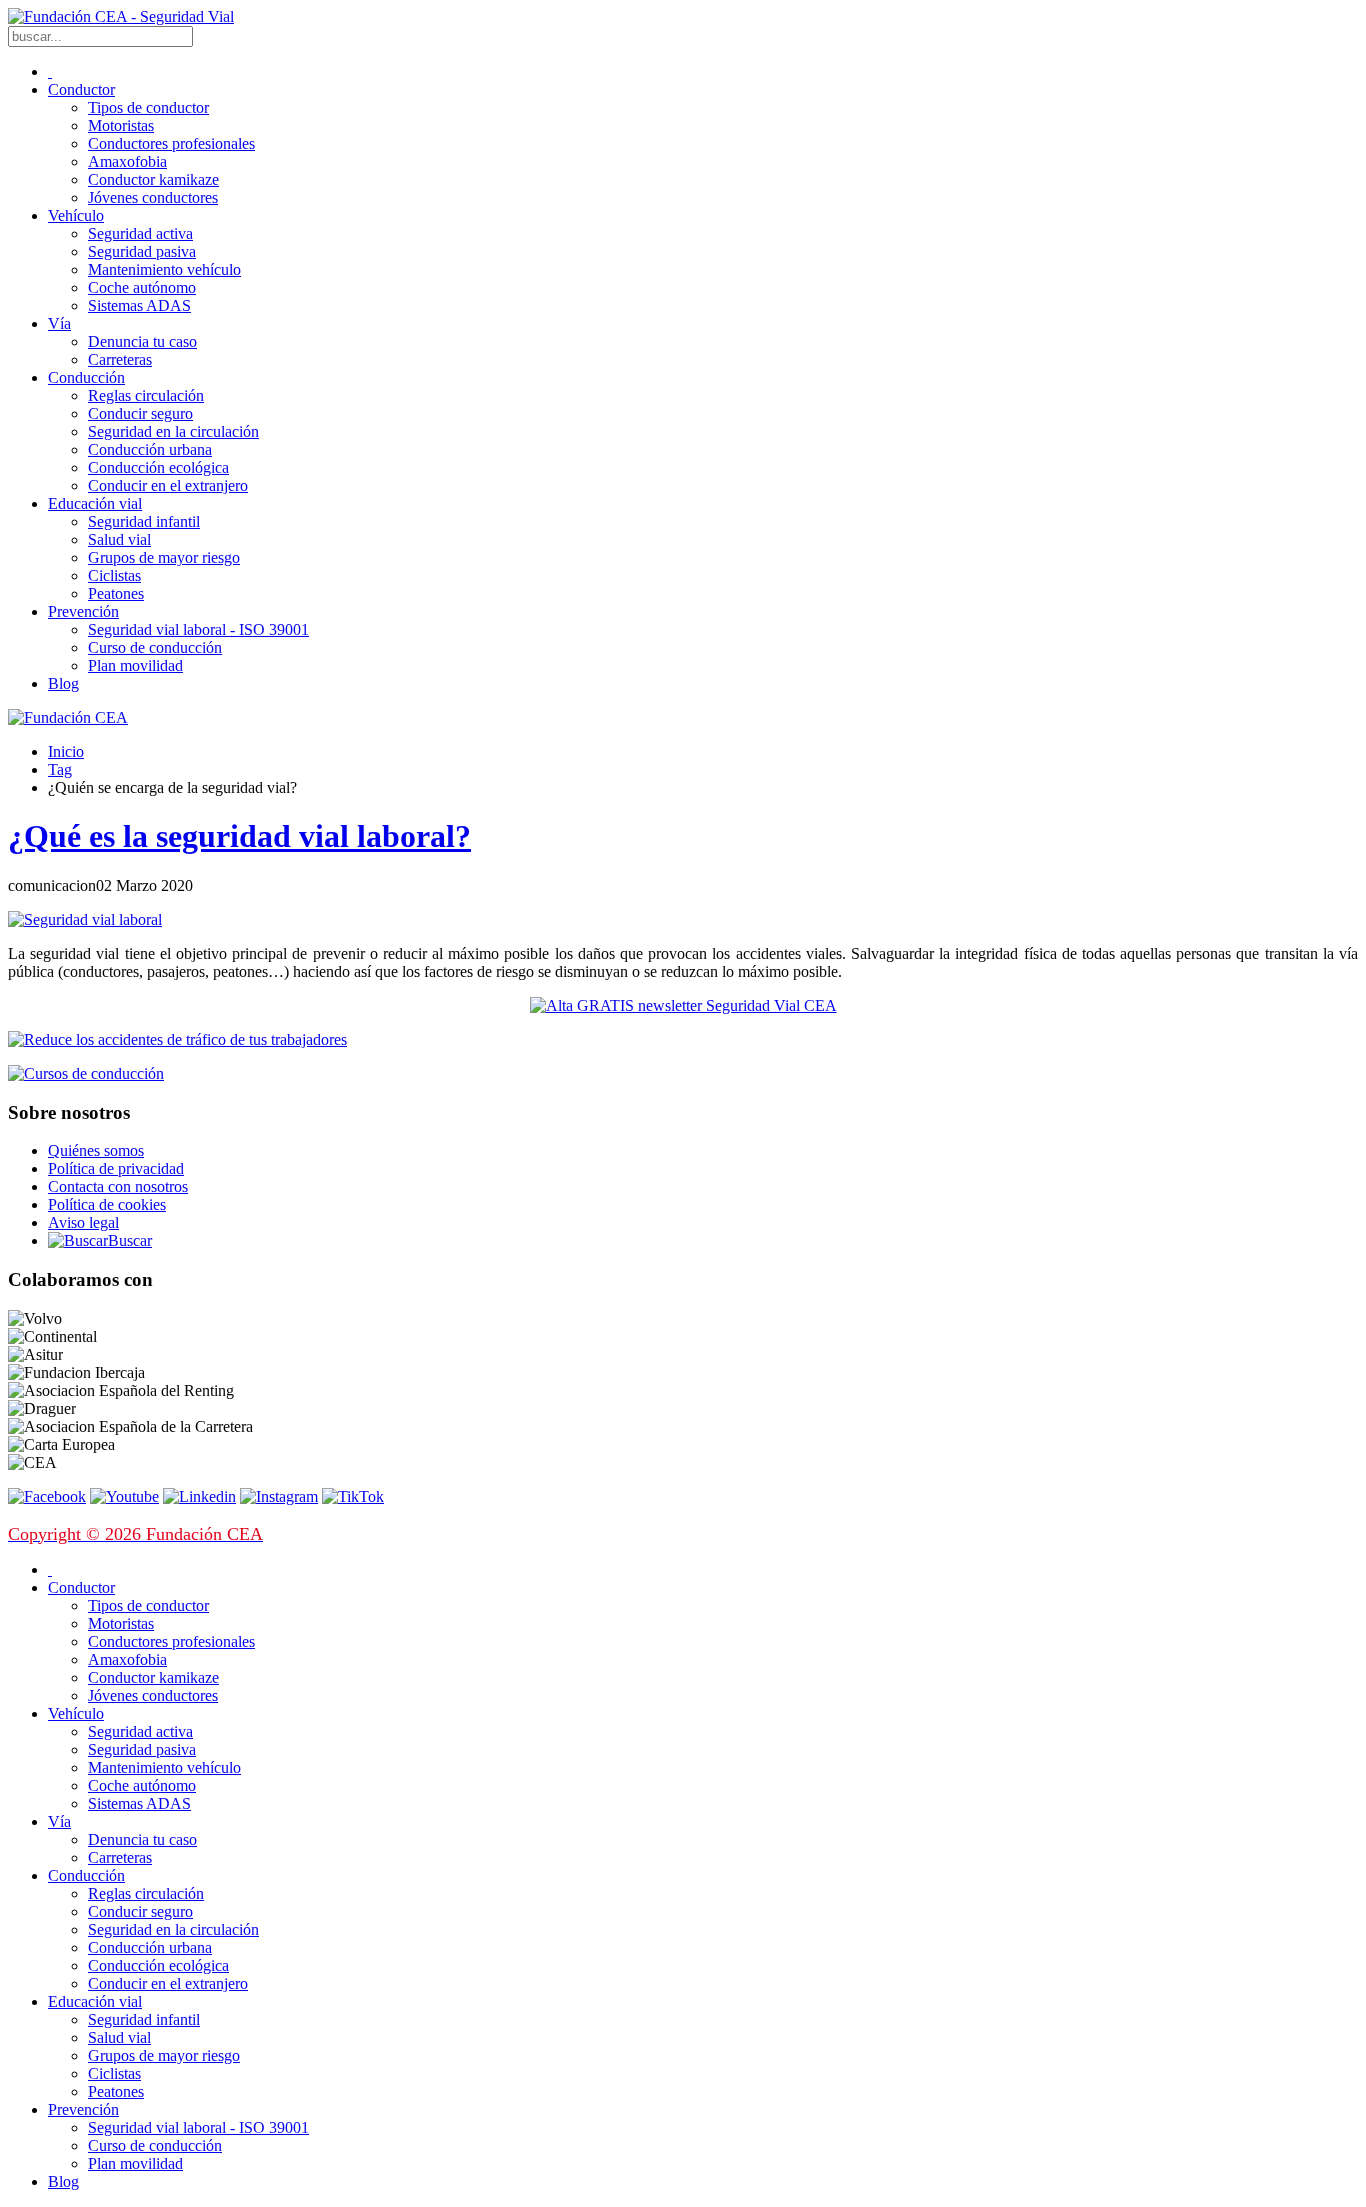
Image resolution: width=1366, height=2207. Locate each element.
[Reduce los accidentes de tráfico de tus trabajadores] (683, 1040)
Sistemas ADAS (139, 305)
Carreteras (120, 359)
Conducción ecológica (158, 467)
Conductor (81, 89)
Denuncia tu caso (142, 341)
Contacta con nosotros (118, 1186)
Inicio (66, 751)
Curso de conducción (155, 647)
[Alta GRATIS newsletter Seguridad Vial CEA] (683, 1005)
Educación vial (95, 503)
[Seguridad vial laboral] (85, 919)
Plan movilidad (135, 665)
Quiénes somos (96, 1150)
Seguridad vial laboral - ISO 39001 (198, 629)
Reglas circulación (146, 395)
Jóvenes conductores (153, 197)
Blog (63, 683)
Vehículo (76, 215)
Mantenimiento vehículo (164, 269)
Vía (59, 323)
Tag (60, 769)
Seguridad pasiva (142, 251)
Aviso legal (83, 1222)
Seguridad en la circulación (173, 431)
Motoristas (121, 125)
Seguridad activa (140, 233)
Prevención (83, 611)
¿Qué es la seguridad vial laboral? (239, 836)
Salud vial (119, 539)
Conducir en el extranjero (168, 485)
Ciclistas (114, 575)
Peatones (116, 593)
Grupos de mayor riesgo (164, 557)
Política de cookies (107, 1204)
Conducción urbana (150, 449)
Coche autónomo (142, 287)
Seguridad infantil (144, 521)
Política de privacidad (116, 1168)
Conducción (86, 377)
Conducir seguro (140, 413)
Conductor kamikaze (153, 179)
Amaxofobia (127, 161)
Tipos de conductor (148, 107)
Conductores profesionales (171, 143)
